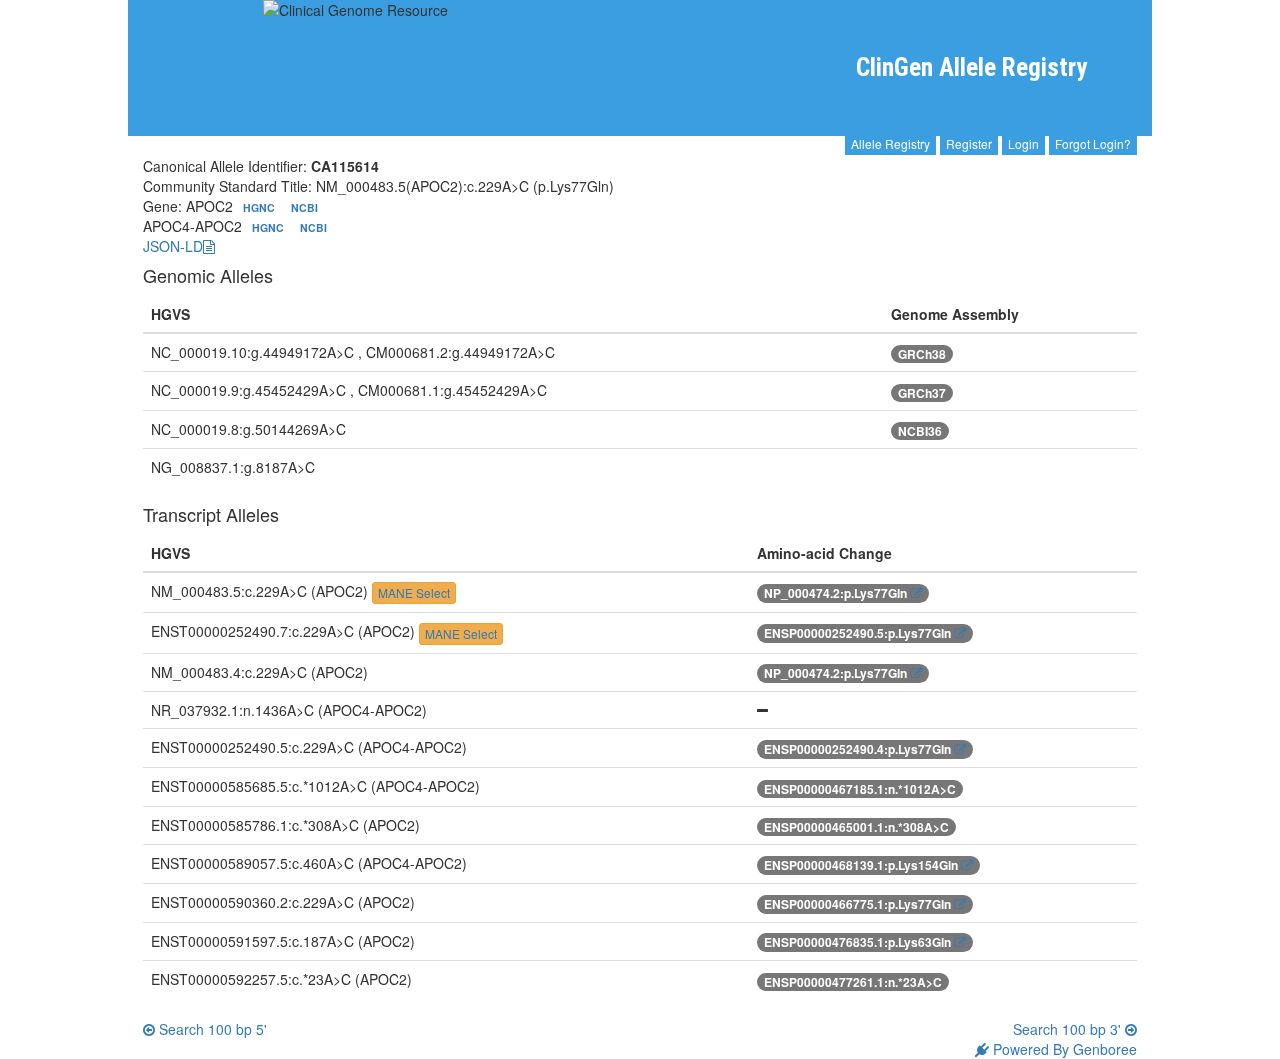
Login (1023, 143)
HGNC (260, 207)
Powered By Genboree (1063, 1049)
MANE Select (414, 592)
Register (969, 143)
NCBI (304, 207)
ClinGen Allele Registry (971, 67)
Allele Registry (890, 143)
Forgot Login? (1093, 143)
